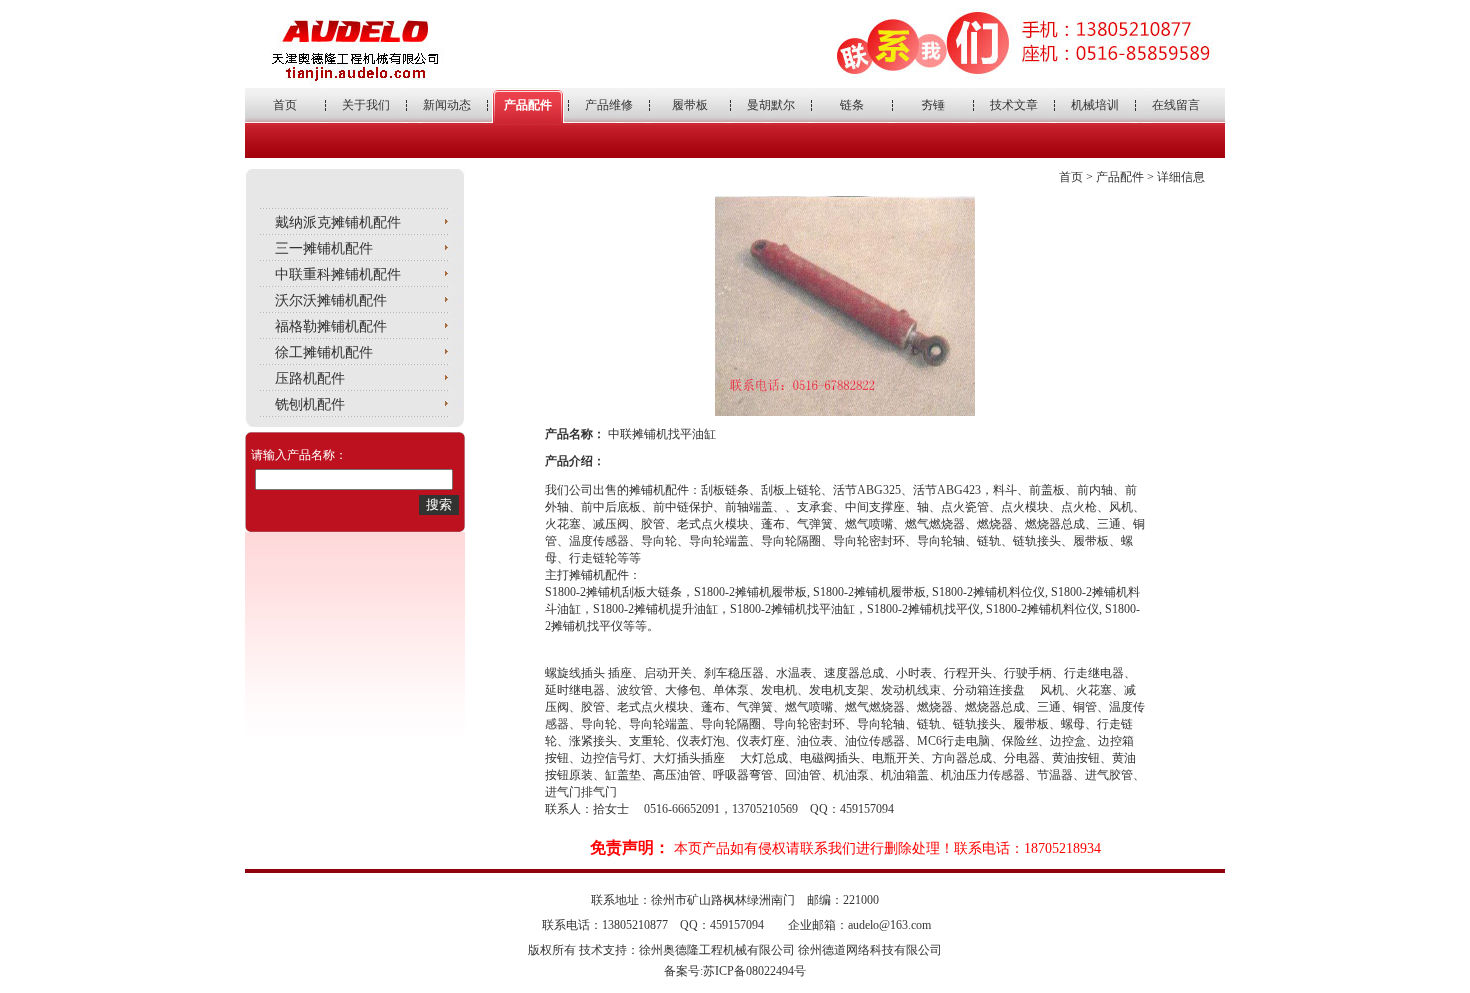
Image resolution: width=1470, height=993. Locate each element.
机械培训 (1095, 105)
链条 (852, 105)
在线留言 (1176, 105)
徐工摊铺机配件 (324, 352)
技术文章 (1014, 105)
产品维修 (609, 105)
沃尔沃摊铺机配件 (331, 300)
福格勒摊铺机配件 (331, 326)
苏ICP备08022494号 (754, 971)
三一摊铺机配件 (324, 248)
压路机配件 (310, 378)
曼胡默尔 (771, 105)
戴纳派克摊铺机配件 (338, 222)
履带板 (690, 105)
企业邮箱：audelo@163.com (859, 925)
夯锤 (933, 105)
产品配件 (528, 105)
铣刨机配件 (310, 404)
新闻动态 (447, 105)
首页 (285, 105)
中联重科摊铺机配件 (338, 274)
